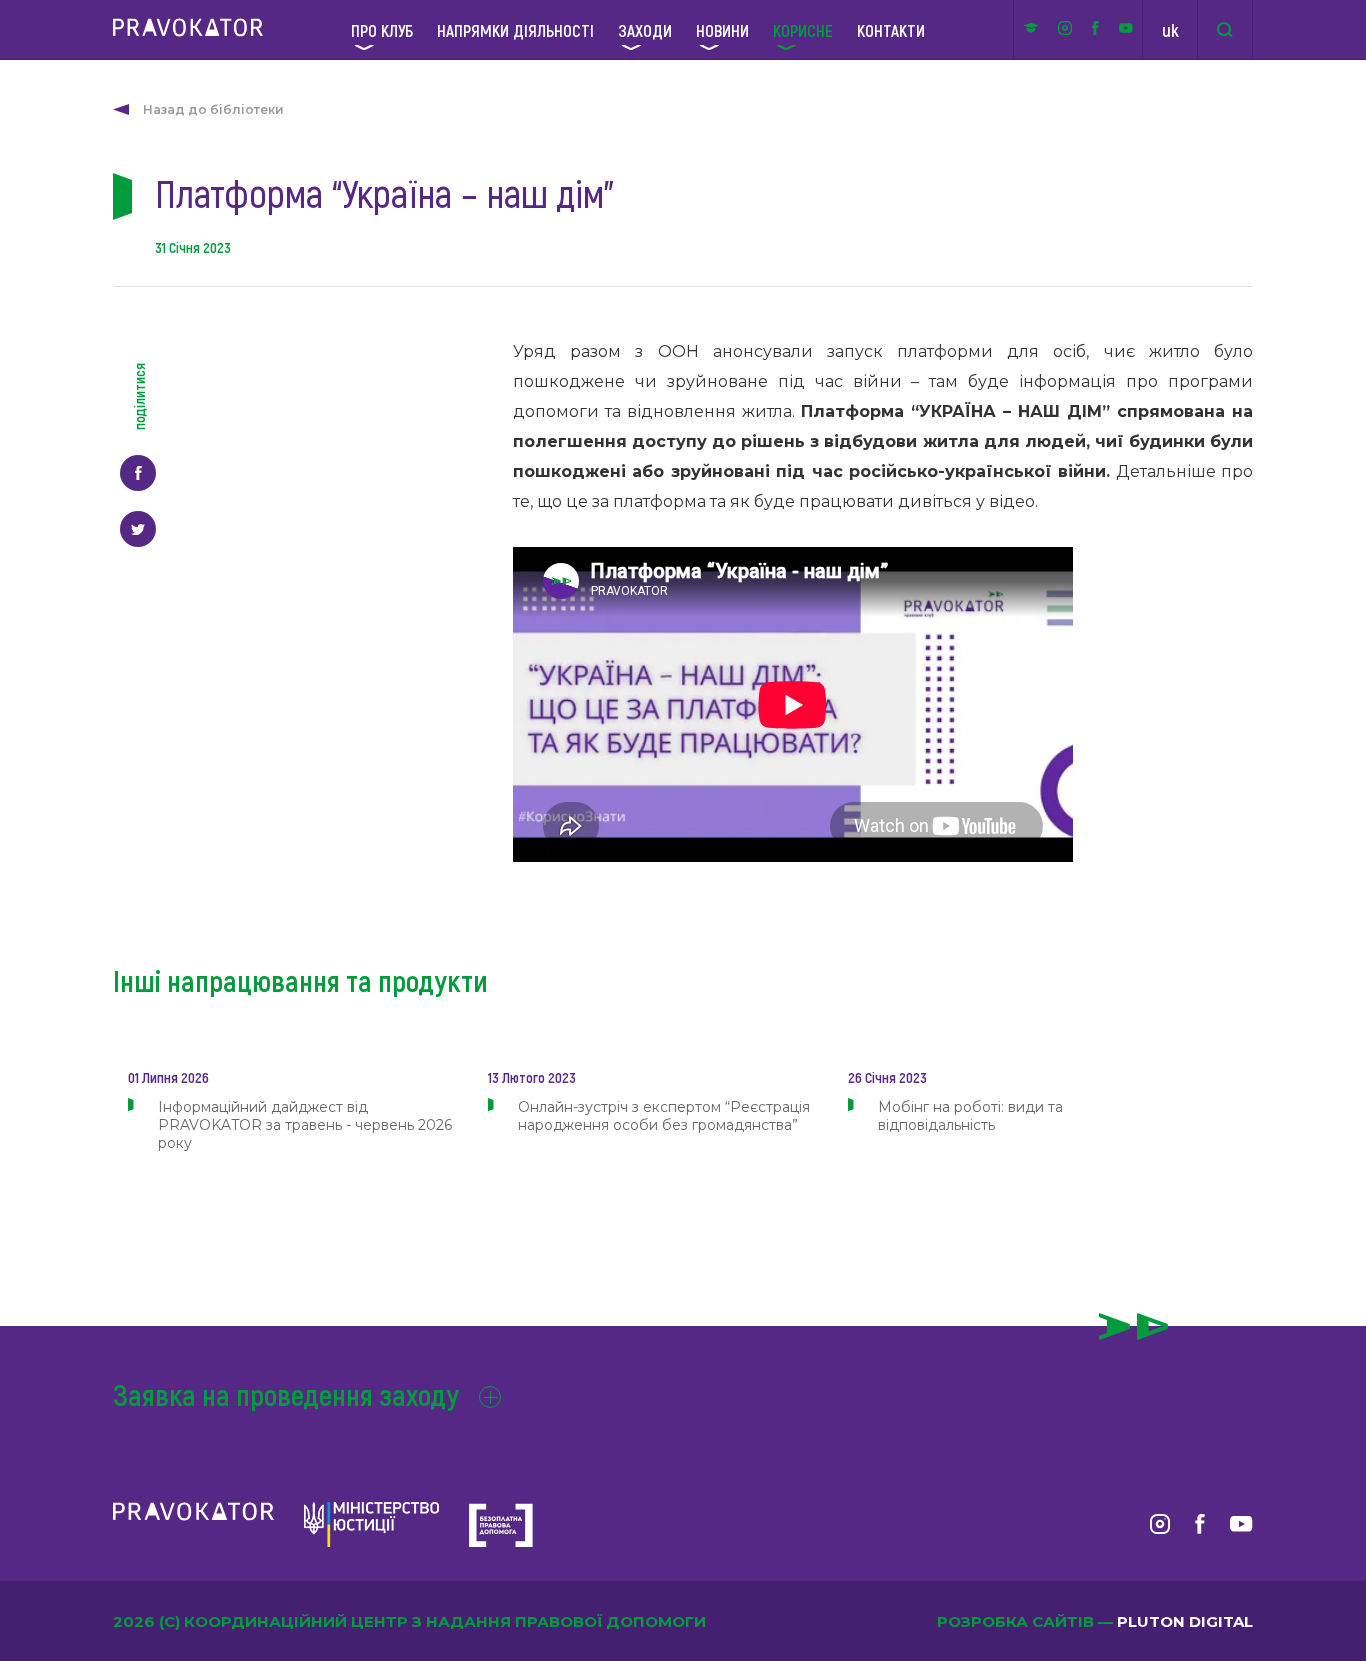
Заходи (645, 30)
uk (1170, 30)
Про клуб (382, 30)
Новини (722, 30)
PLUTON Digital (1185, 1621)
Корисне (803, 30)
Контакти (891, 30)
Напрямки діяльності (515, 30)
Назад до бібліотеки (213, 109)
